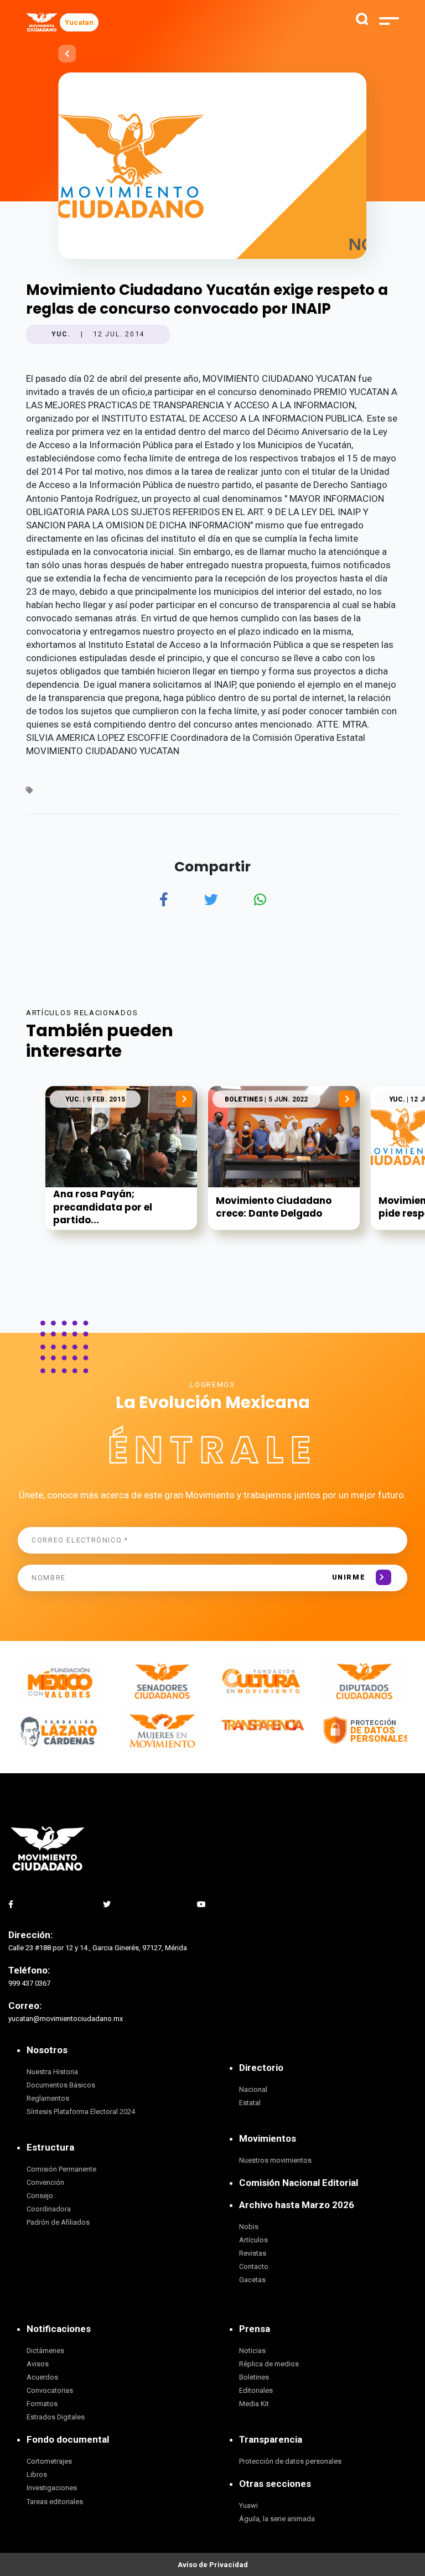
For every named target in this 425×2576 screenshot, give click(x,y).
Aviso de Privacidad (213, 2565)
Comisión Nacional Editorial (299, 2183)
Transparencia (271, 2439)
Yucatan (79, 22)
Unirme (349, 1577)
